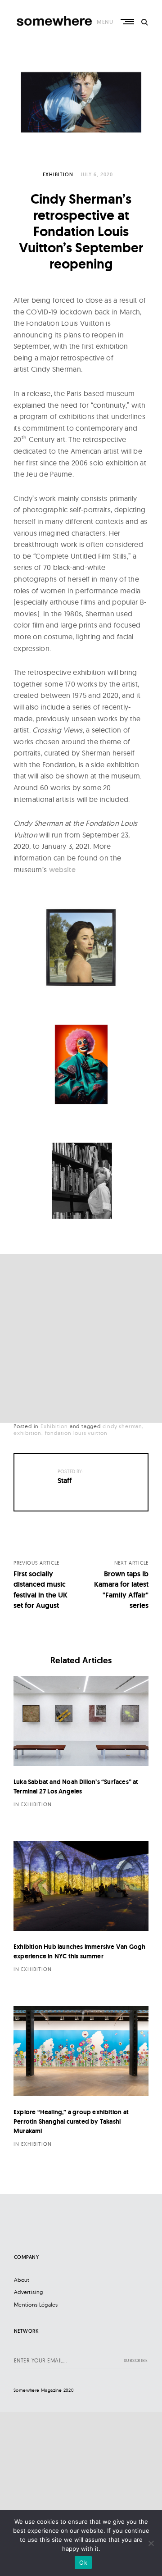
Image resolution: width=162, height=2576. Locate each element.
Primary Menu (128, 22)
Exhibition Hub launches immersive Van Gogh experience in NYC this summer (79, 1951)
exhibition (27, 1433)
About (22, 2280)
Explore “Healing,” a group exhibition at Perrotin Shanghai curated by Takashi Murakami (71, 2121)
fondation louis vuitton (76, 1433)
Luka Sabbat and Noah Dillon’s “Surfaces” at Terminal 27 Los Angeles (76, 1786)
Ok (83, 2562)
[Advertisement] (81, 1338)
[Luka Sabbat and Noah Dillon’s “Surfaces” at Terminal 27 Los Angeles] (81, 1721)
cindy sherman (122, 1426)
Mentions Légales (36, 2305)
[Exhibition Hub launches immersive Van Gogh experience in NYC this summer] (81, 1886)
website (62, 870)
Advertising (28, 2292)
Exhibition (58, 174)
